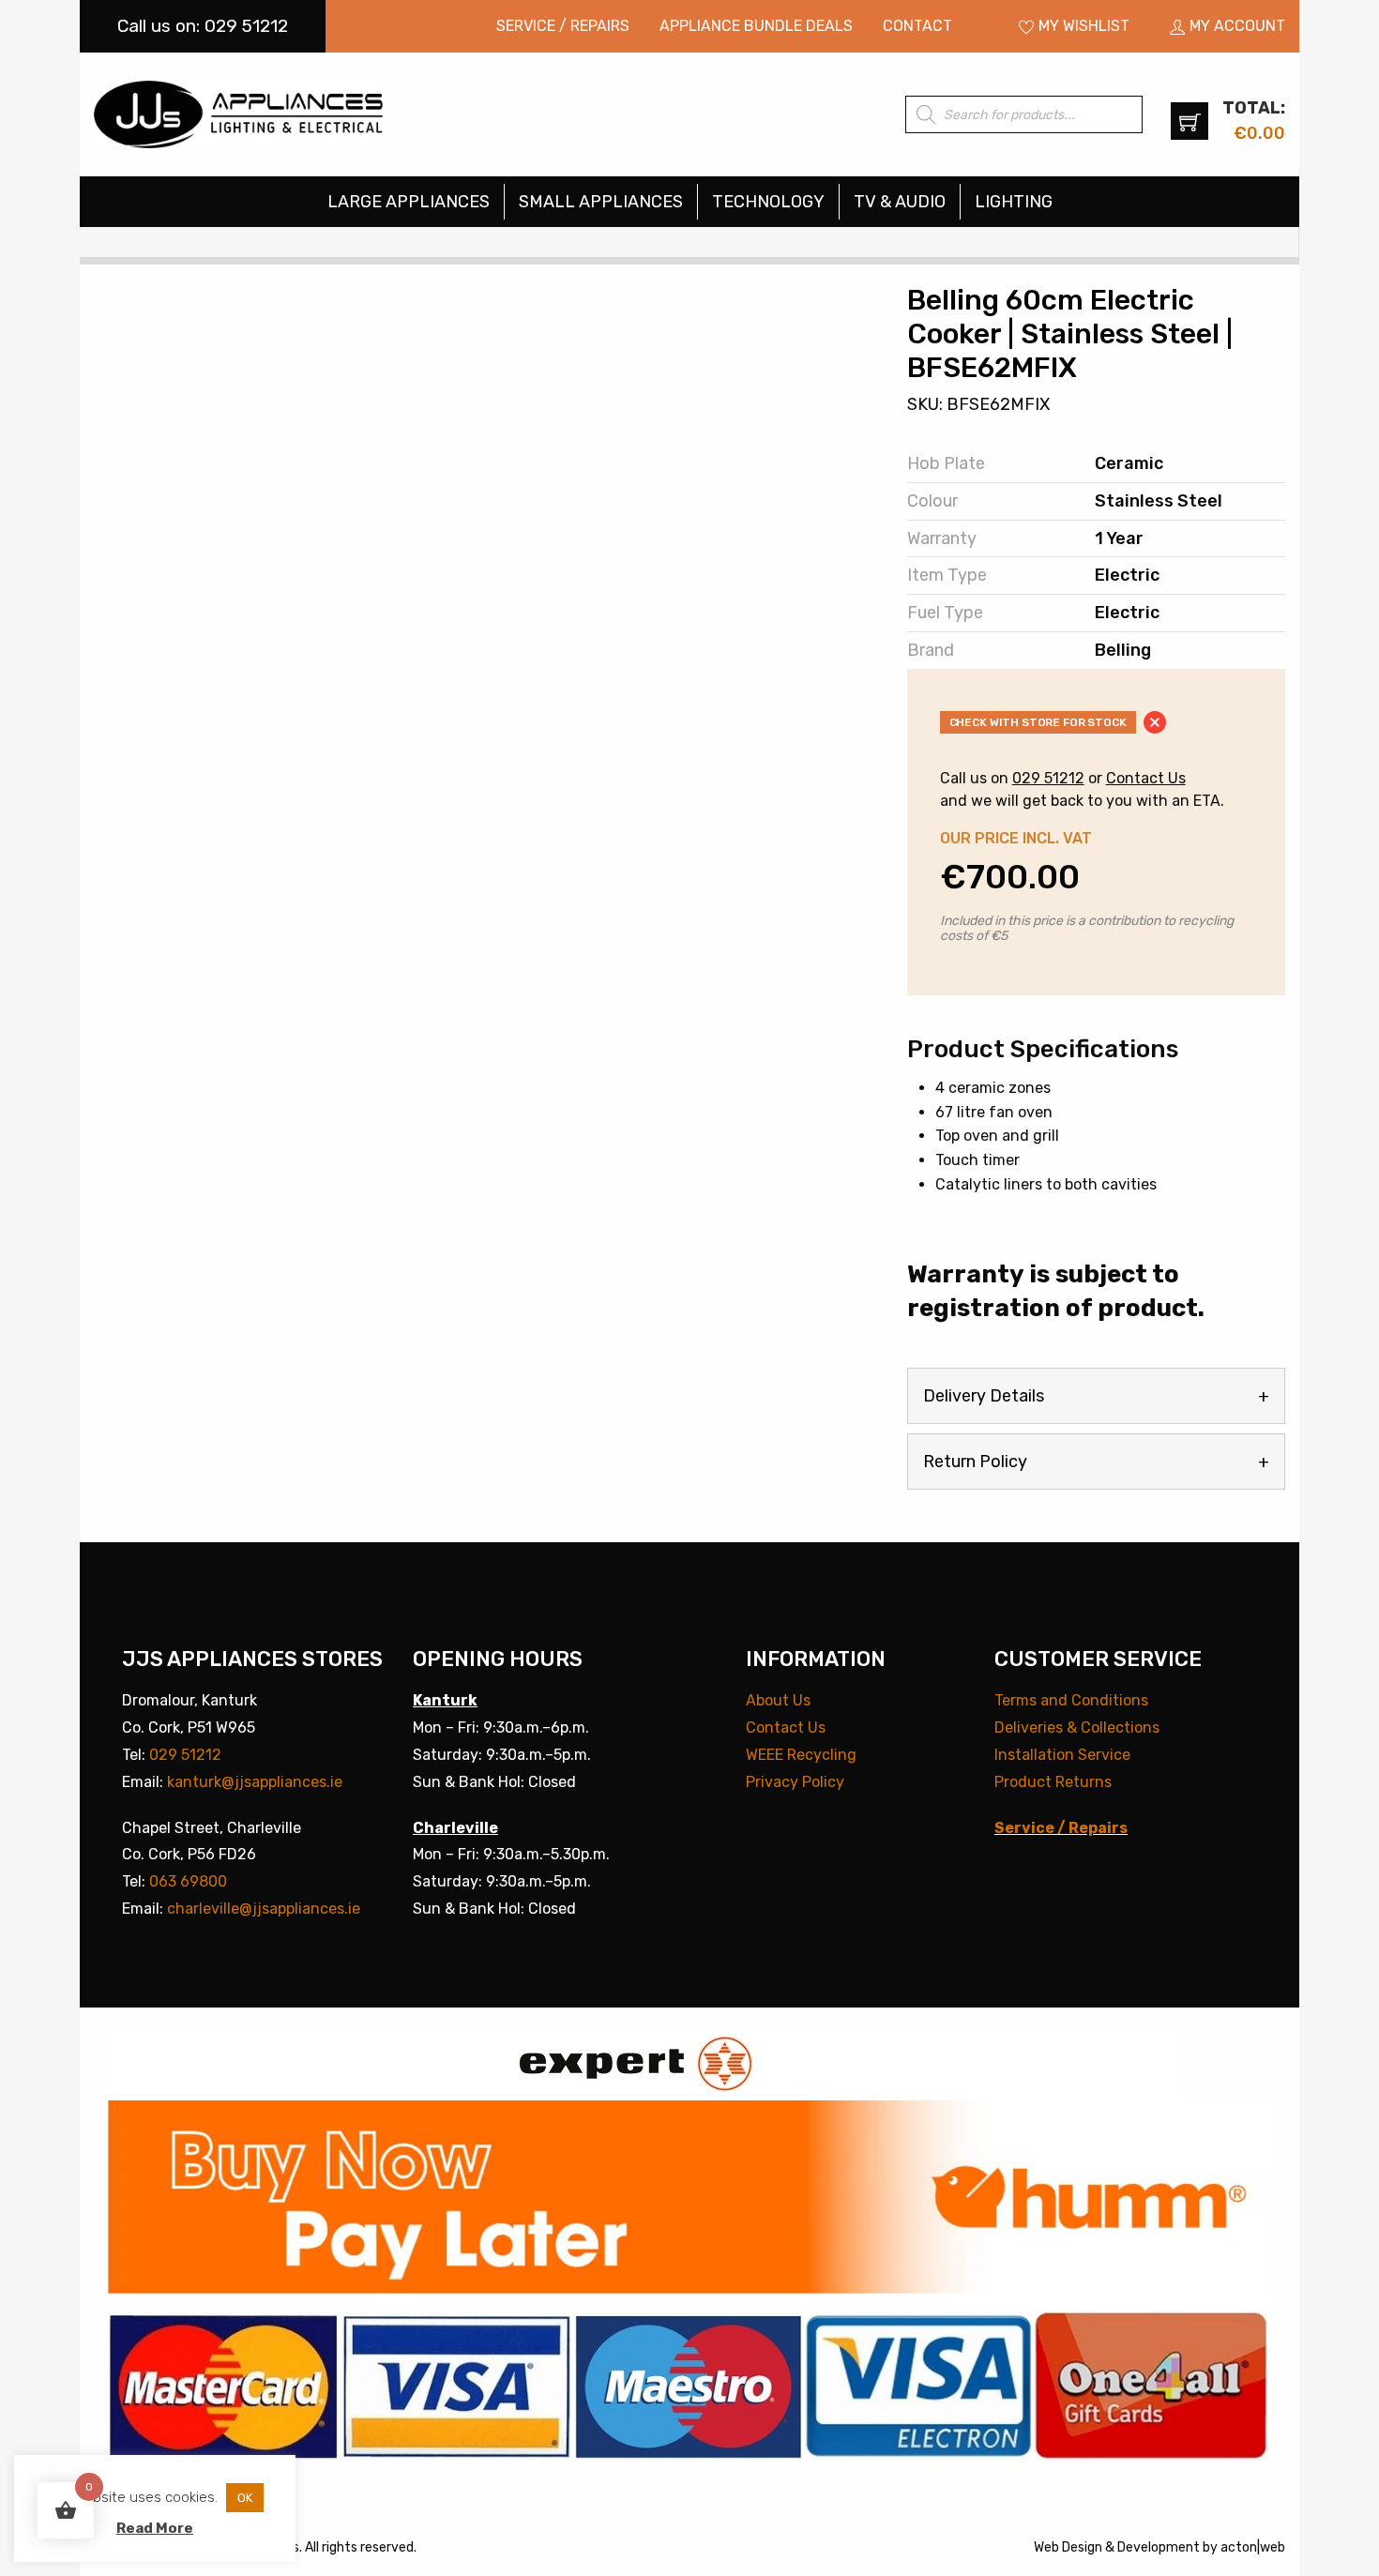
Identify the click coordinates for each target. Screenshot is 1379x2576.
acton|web (1253, 2547)
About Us (778, 1700)
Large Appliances (409, 202)
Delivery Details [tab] (984, 1396)
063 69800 (188, 1881)
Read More (155, 2528)
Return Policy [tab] (975, 1462)
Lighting (1014, 202)
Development (1159, 2547)
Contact (917, 26)
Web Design (1068, 2547)
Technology (768, 202)
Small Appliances (601, 202)
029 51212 (1048, 778)
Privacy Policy (795, 1782)
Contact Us (1146, 778)
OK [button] (245, 2498)
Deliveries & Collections (1077, 1727)
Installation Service (1062, 1755)
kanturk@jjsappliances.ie (255, 1782)
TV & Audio (900, 202)
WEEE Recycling (801, 1755)
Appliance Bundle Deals (756, 26)
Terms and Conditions (1071, 1700)
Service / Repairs (563, 26)
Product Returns (1053, 1782)
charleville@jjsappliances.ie (264, 1909)
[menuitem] (563, 26)
